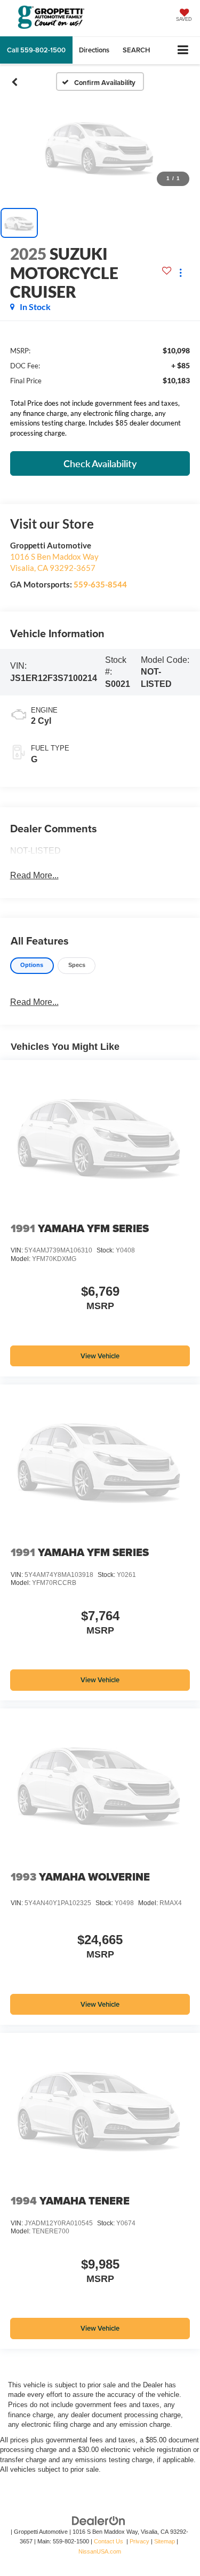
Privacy (139, 2541)
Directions (94, 50)
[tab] (32, 966)
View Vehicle (100, 1356)
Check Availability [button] (100, 463)
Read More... (34, 875)
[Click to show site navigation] (183, 51)
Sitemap (165, 2541)
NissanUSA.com (100, 2551)
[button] (36, 50)
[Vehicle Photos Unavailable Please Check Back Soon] (100, 146)
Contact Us (109, 2541)
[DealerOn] (99, 2520)
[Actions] (181, 273)
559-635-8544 (100, 584)
